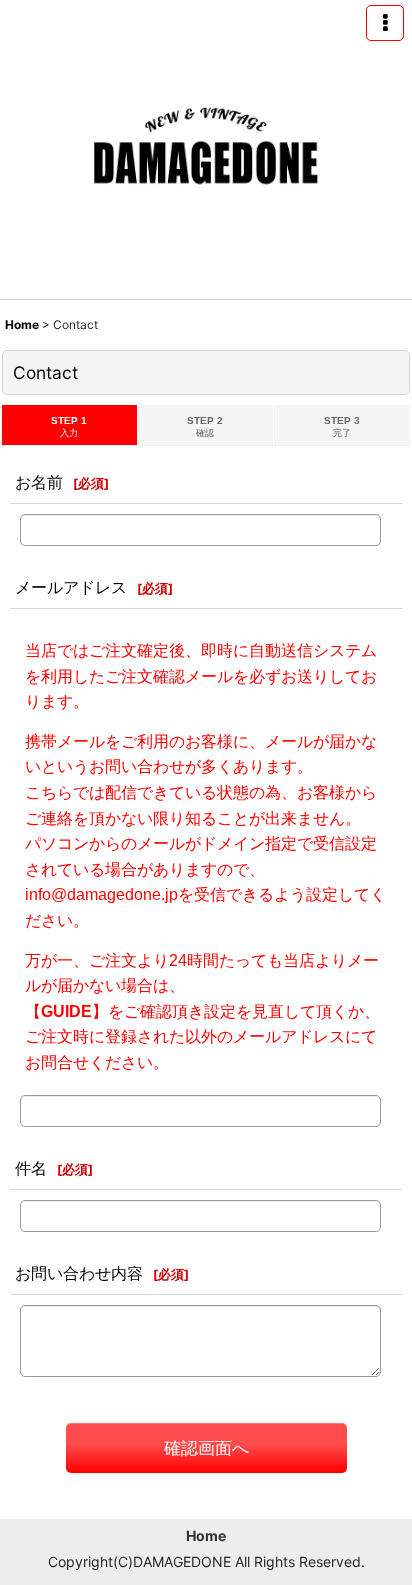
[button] (385, 23)
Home (206, 1535)
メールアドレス (71, 587)
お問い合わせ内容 (79, 1273)
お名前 (39, 482)
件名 (31, 1168)
